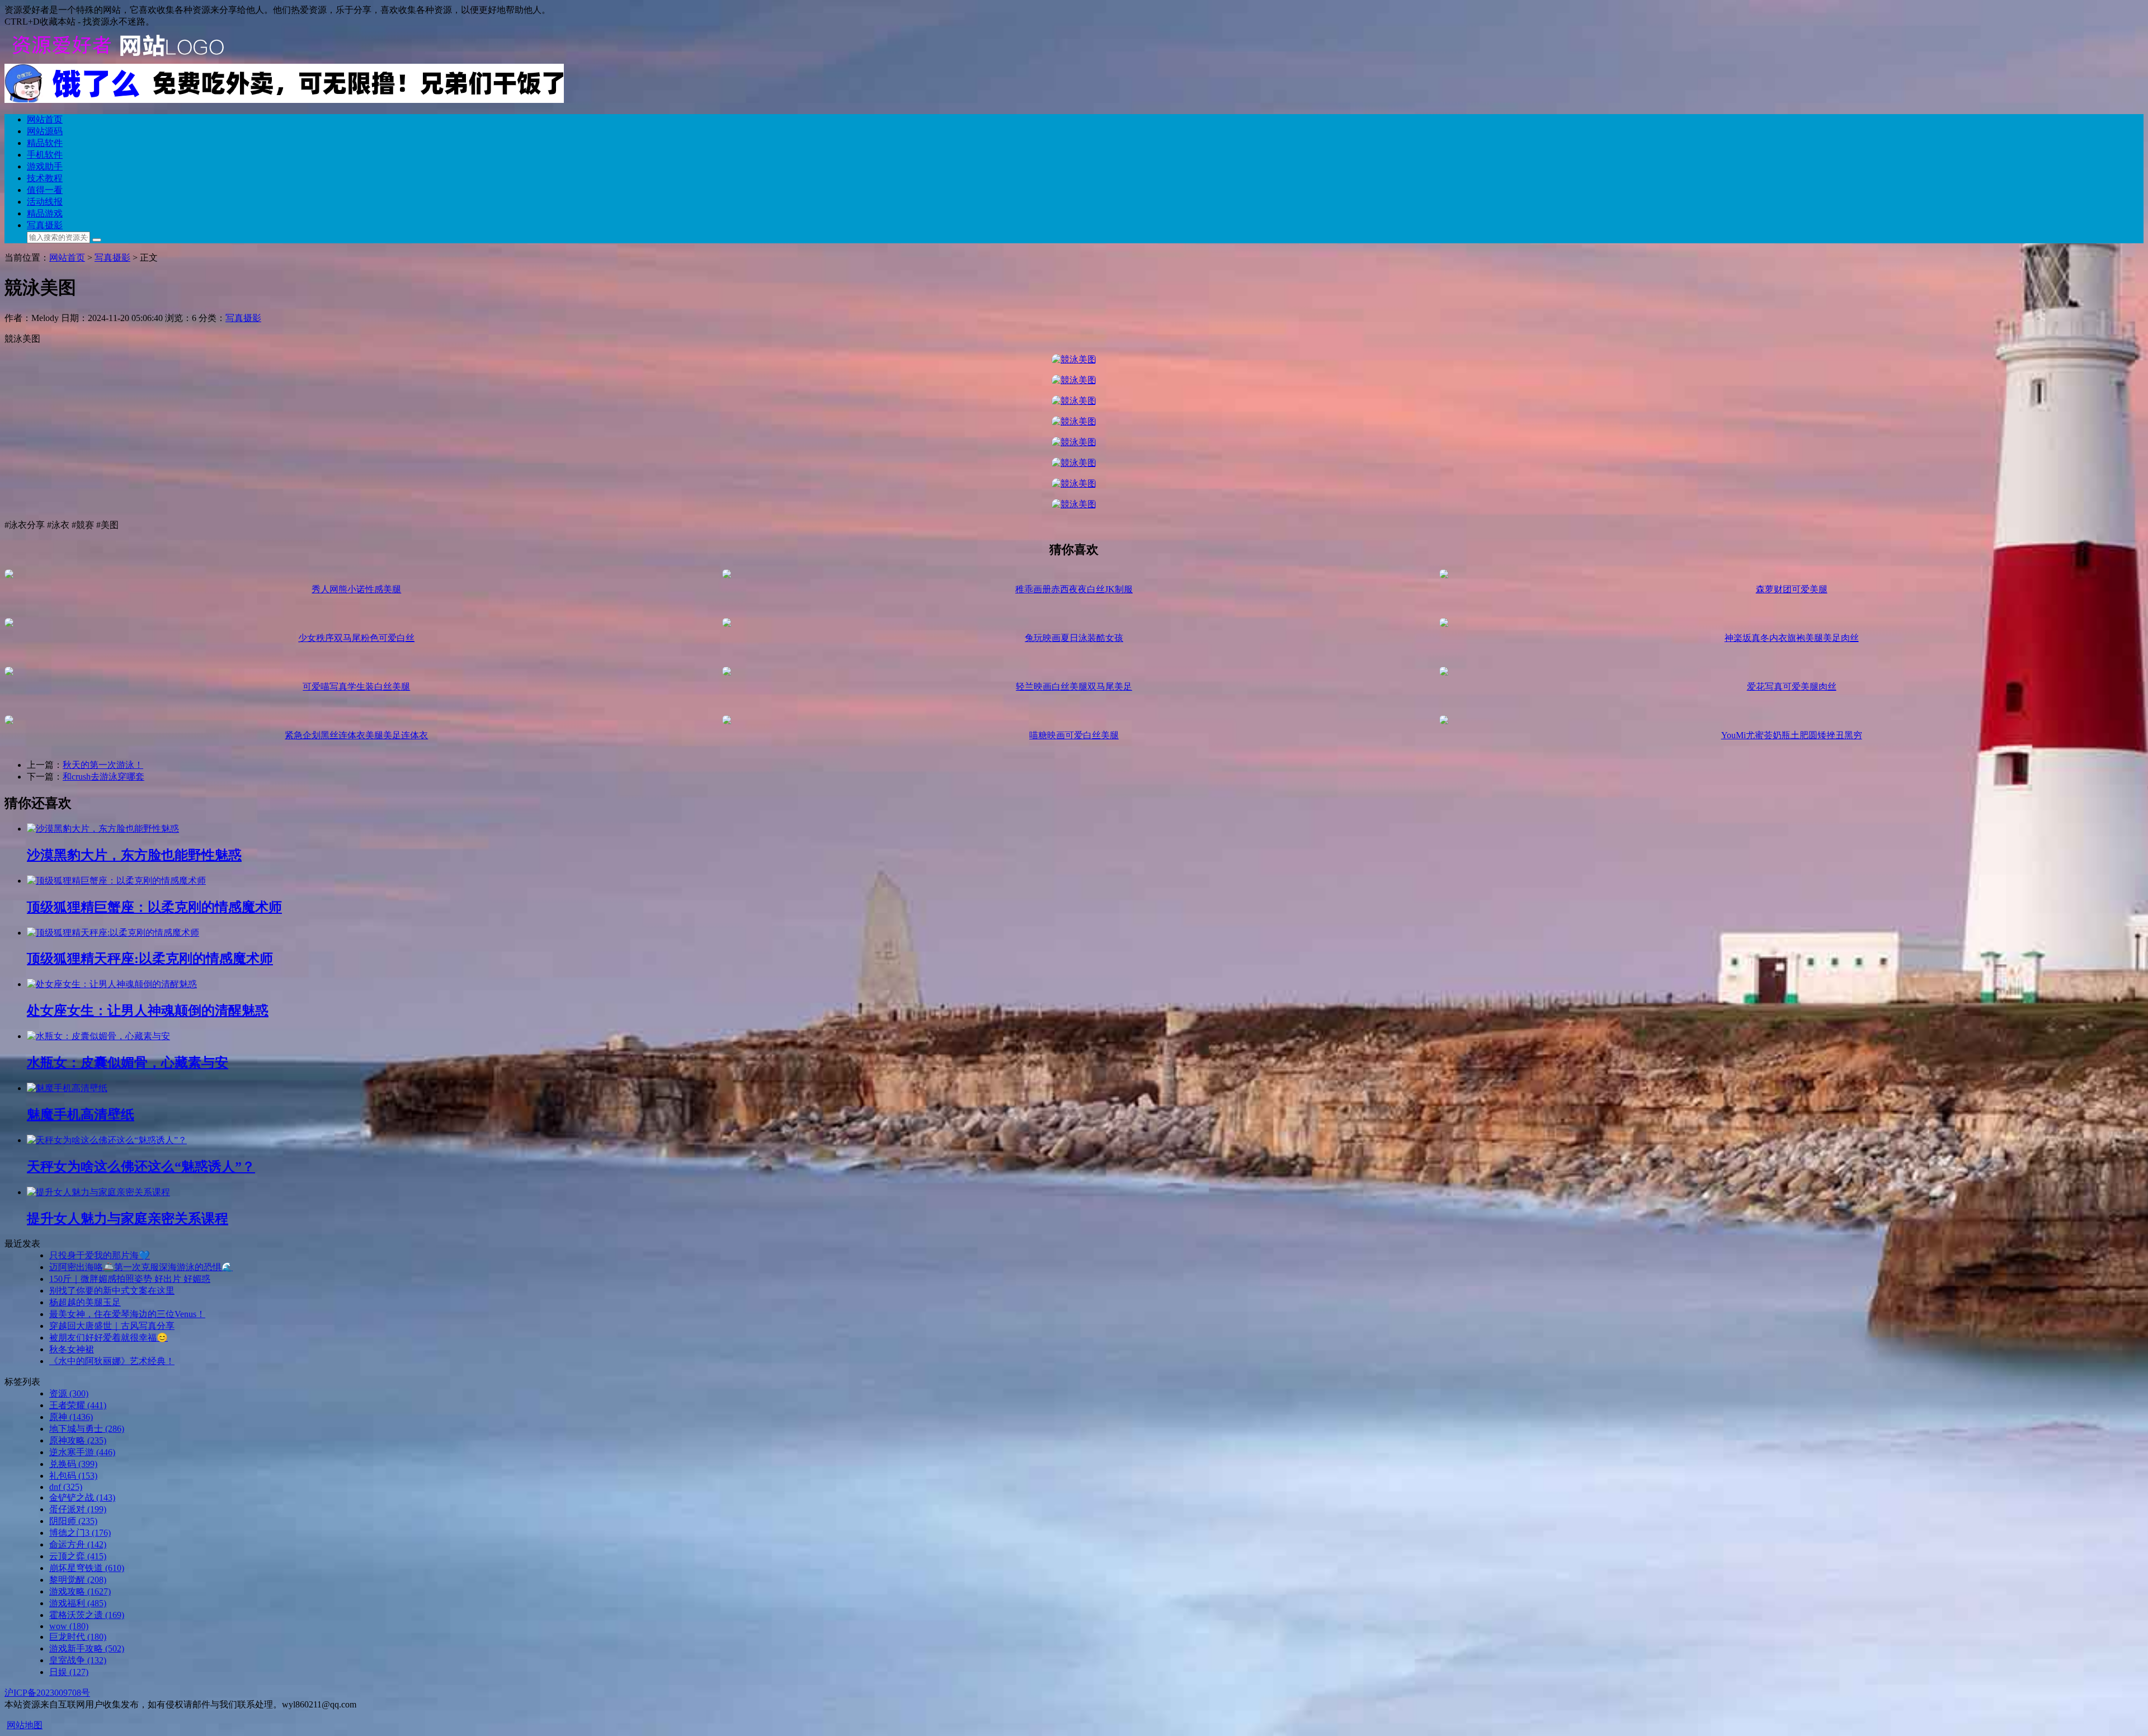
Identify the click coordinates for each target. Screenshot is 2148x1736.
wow (69, 1626)
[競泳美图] (1074, 359)
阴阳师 (73, 1521)
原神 (71, 1417)
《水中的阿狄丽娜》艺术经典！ (112, 1361)
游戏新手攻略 (87, 1648)
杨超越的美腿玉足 (85, 1302)
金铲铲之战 (82, 1497)
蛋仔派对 (78, 1509)
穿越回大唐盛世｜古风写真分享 (112, 1326)
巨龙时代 (78, 1637)
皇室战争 (78, 1660)
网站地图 (25, 1725)
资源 (69, 1393)
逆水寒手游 (82, 1452)
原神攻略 (78, 1440)
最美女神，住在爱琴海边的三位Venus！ (127, 1314)
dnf (66, 1487)
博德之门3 (80, 1533)
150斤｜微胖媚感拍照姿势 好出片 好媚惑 (130, 1279)
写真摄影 (243, 318)
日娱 (69, 1672)
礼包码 (73, 1476)
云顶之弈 (78, 1556)
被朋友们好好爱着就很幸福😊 (109, 1338)
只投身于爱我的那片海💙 (100, 1255)
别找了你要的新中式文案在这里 (112, 1291)
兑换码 (73, 1464)
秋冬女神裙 (72, 1349)
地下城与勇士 (87, 1429)
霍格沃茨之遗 (87, 1615)
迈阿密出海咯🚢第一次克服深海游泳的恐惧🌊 (141, 1267)
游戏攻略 (80, 1591)
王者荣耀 (78, 1405)
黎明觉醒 (78, 1580)
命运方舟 (78, 1544)
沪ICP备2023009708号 (47, 1693)
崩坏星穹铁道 (87, 1568)
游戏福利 (78, 1603)
